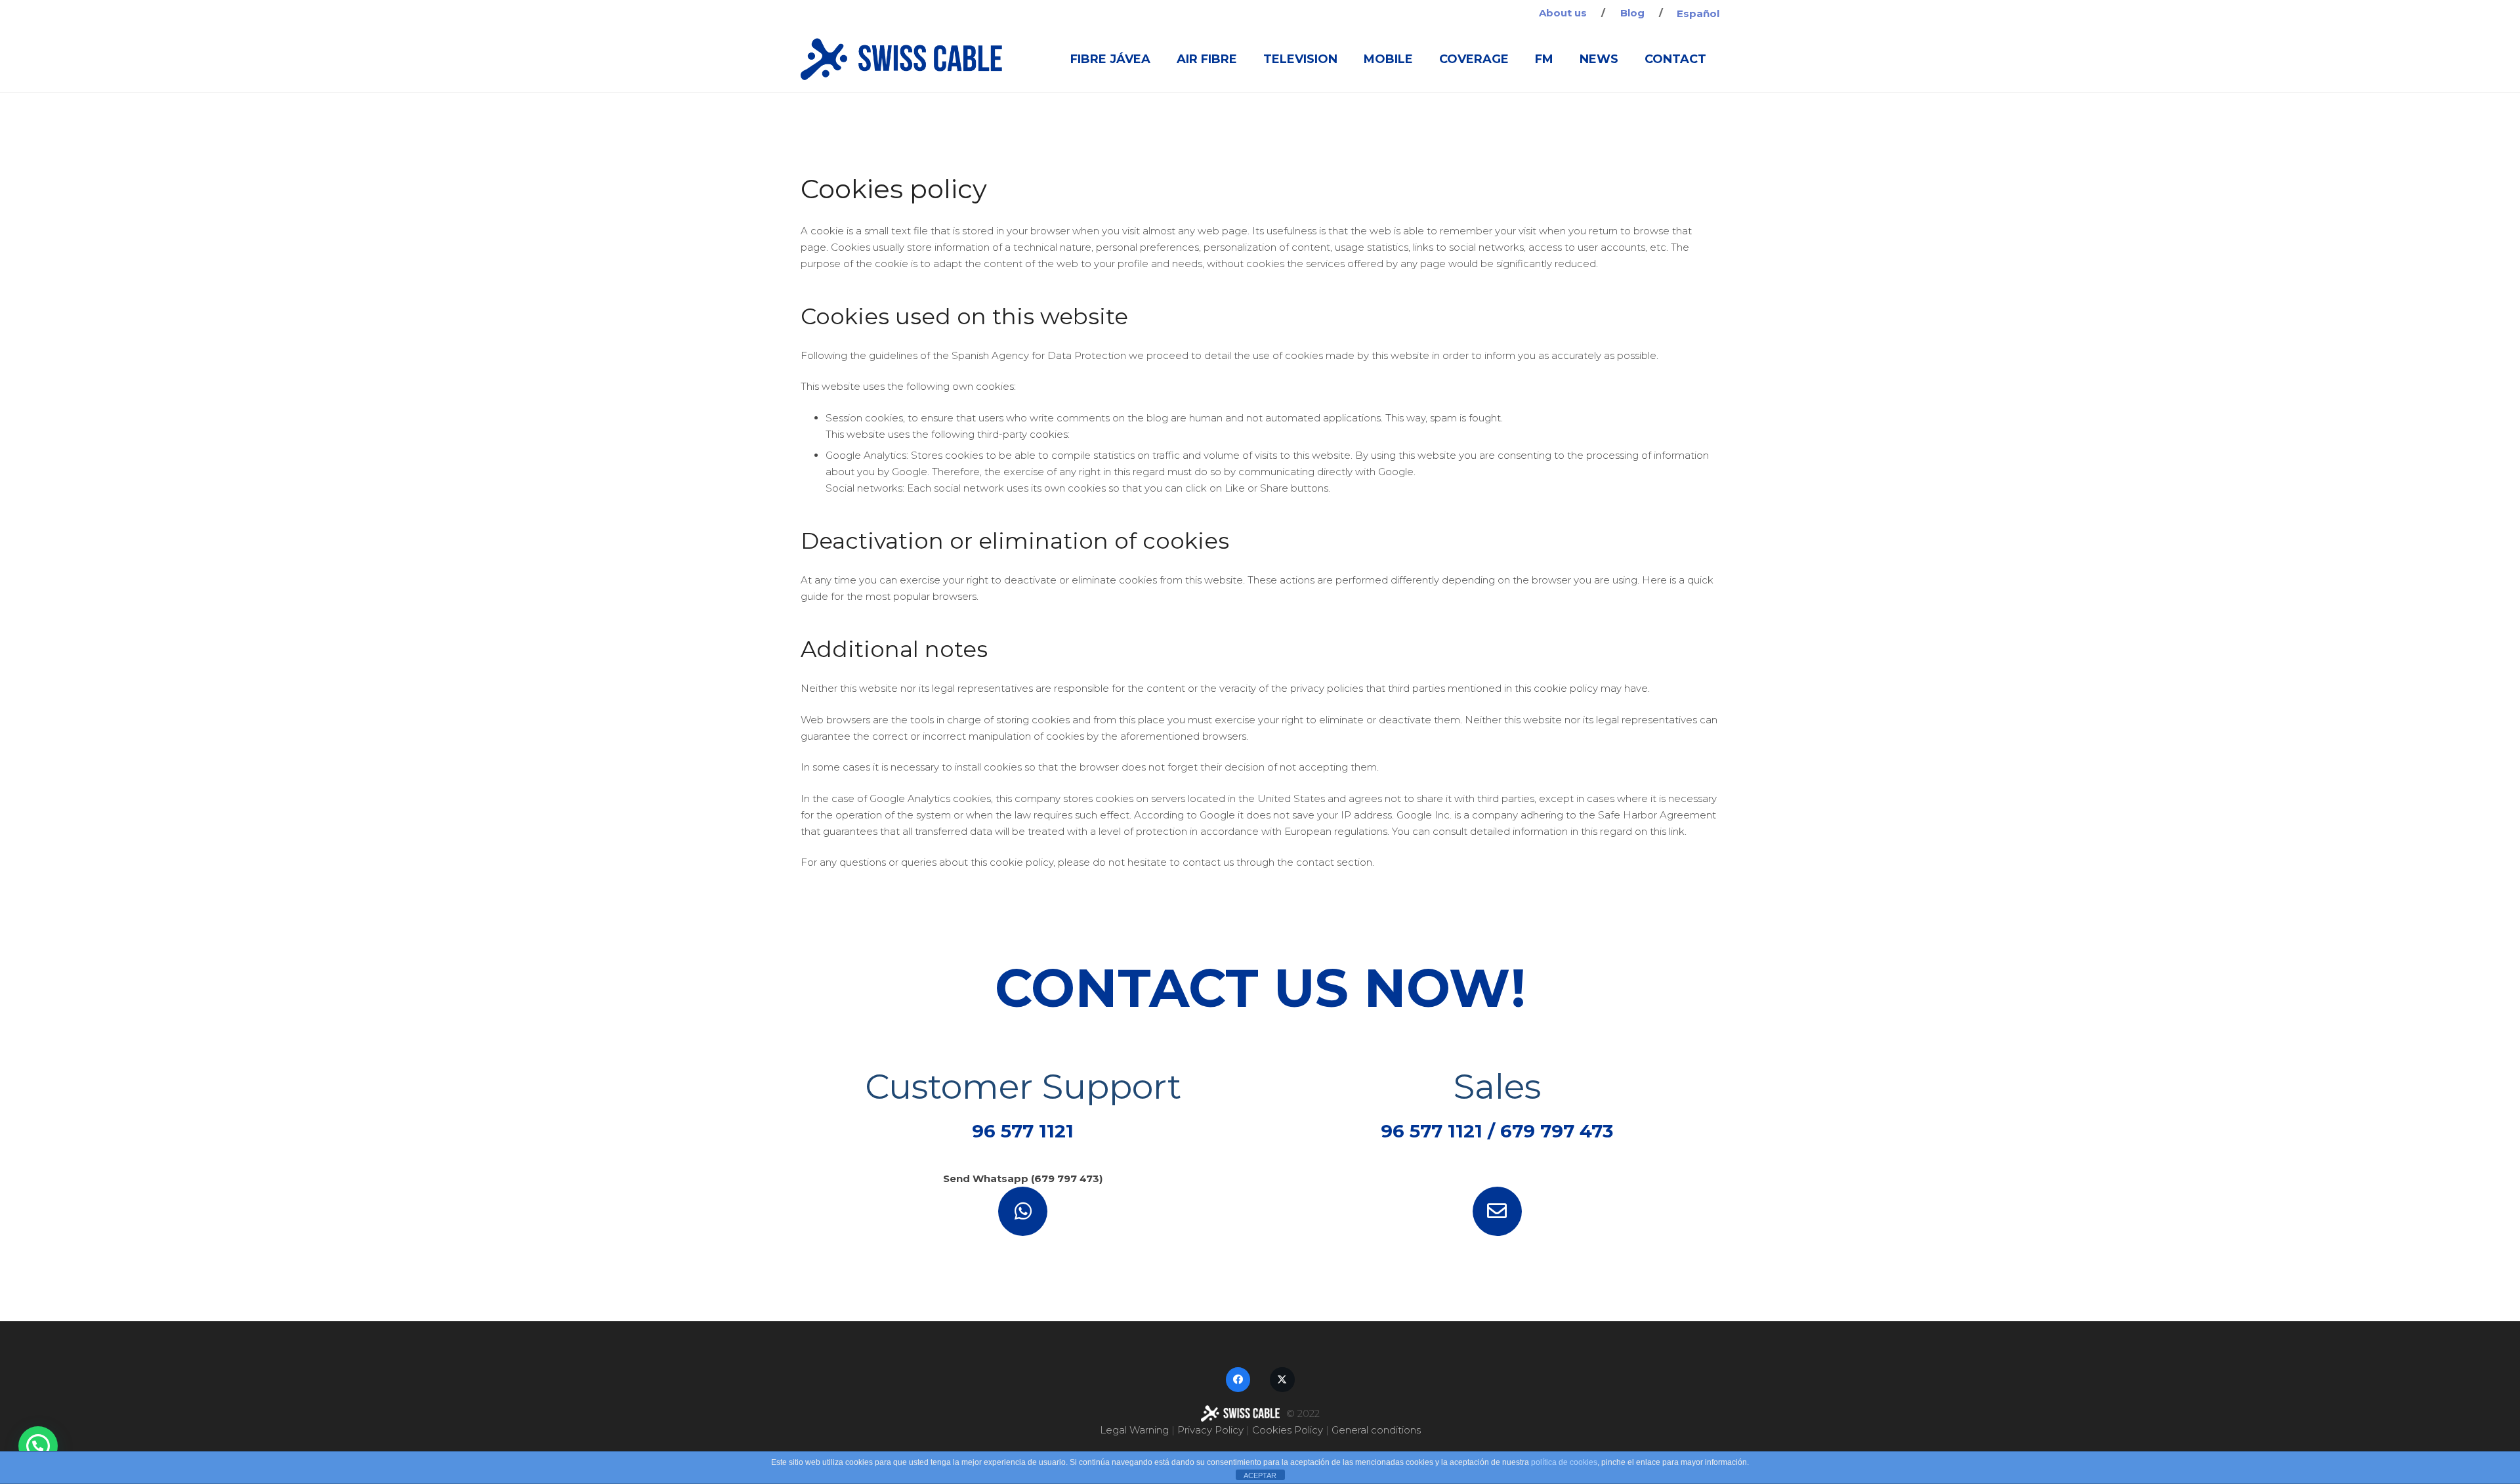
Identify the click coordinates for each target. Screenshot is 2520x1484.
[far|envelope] (1498, 1211)
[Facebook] (1238, 1380)
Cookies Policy (1288, 1430)
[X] (1282, 1380)
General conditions (1376, 1430)
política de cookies (1564, 1462)
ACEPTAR (1260, 1475)
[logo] (901, 59)
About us (1563, 13)
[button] (38, 1446)
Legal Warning (1134, 1430)
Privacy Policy (1210, 1430)
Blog (1632, 13)
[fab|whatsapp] (1023, 1211)
